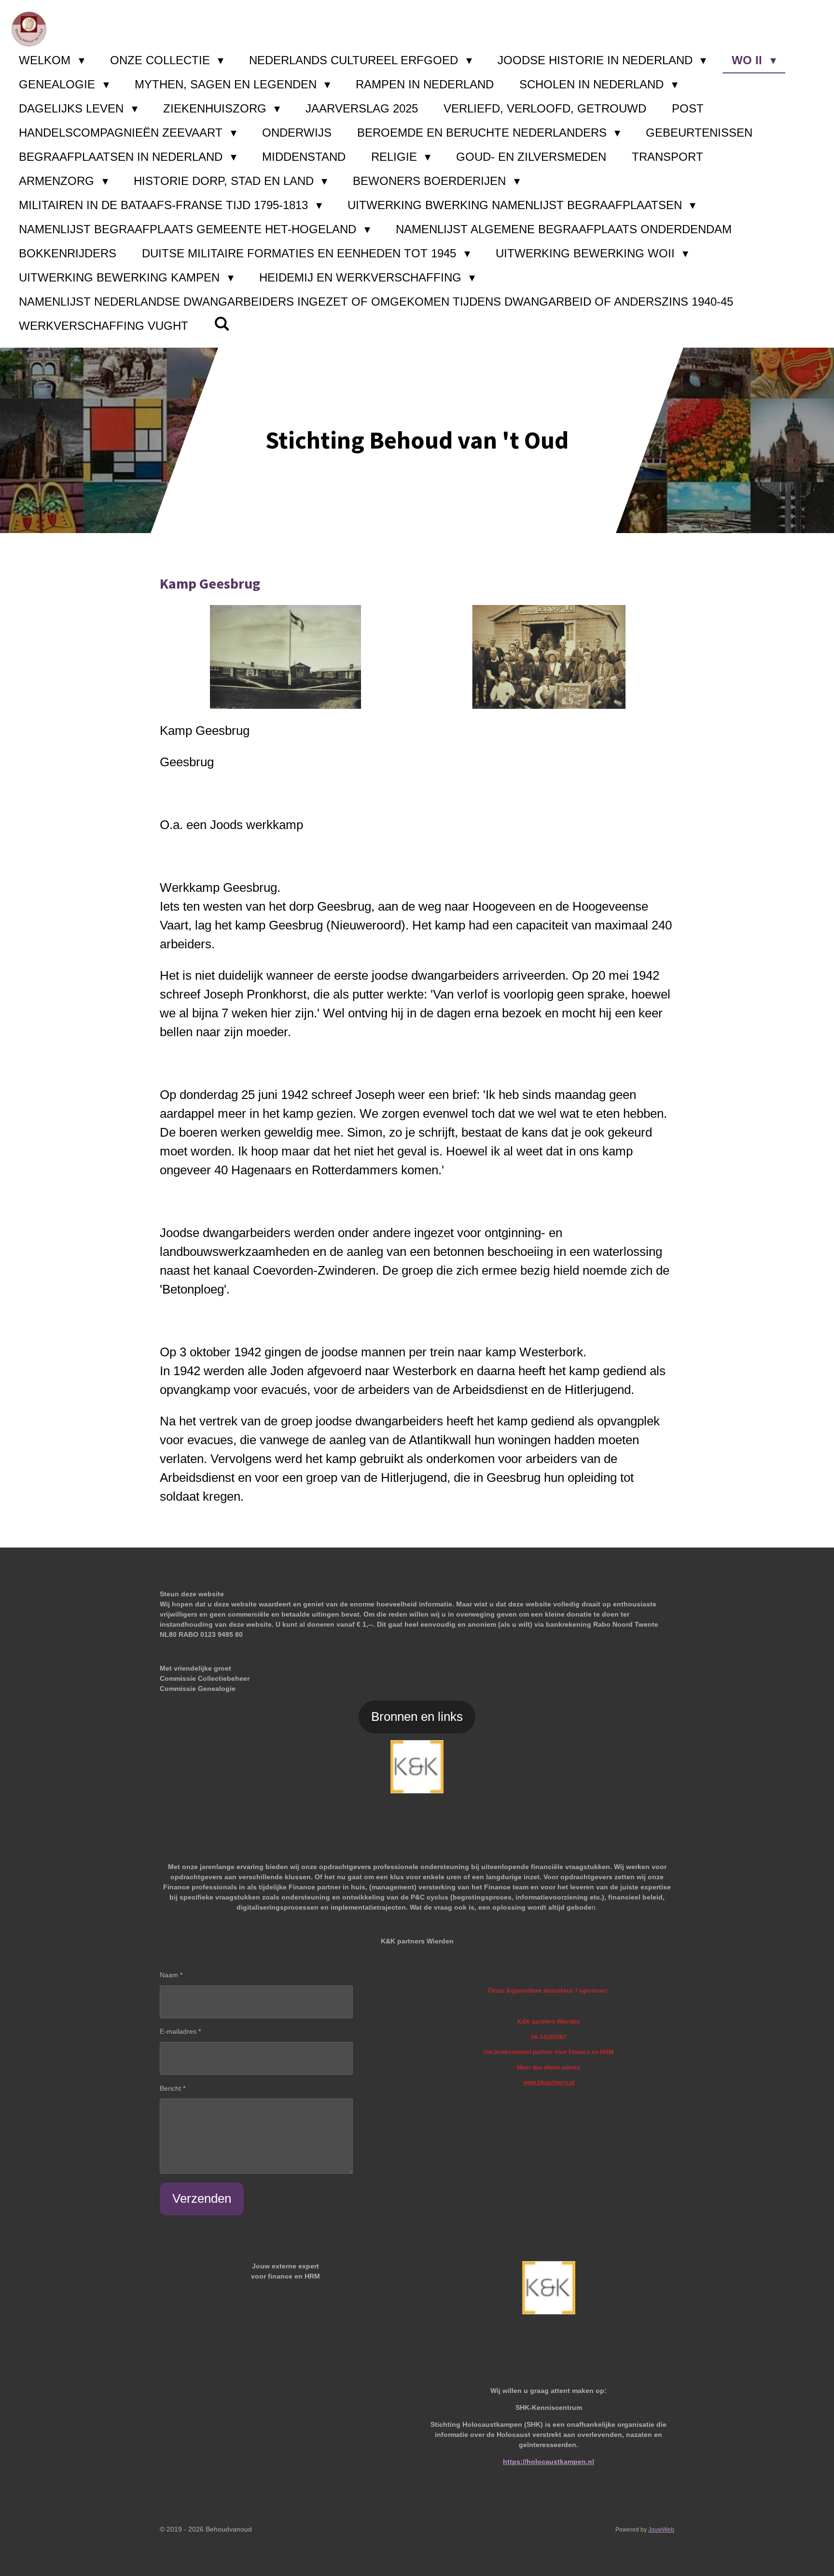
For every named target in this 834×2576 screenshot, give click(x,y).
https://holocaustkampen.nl (549, 2462)
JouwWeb (661, 2529)
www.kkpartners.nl (549, 2082)
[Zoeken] (222, 324)
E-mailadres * (180, 2031)
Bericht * (173, 2088)
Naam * (171, 1975)
